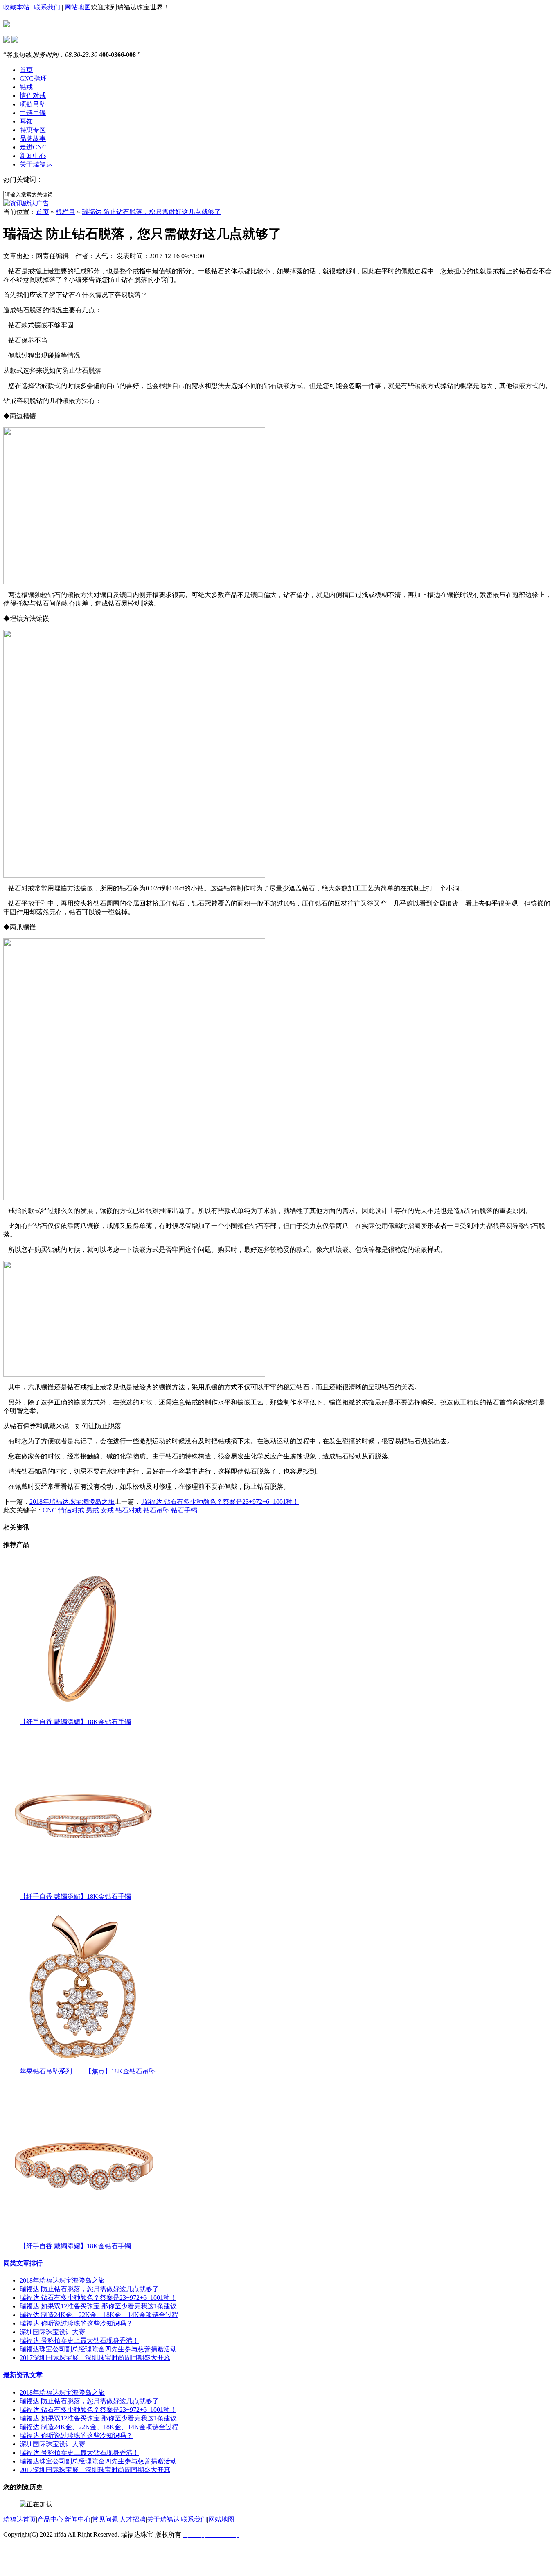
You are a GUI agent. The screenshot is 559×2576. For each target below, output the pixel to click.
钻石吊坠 (156, 1510)
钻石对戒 (128, 1510)
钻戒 (26, 87)
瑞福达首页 (20, 2519)
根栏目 (65, 212)
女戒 (107, 1510)
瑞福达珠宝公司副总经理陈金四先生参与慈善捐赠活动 (98, 2349)
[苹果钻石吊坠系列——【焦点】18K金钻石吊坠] (83, 2065)
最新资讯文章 (23, 2375)
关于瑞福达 (36, 164)
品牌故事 (33, 139)
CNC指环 (33, 78)
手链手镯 (33, 113)
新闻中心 (33, 156)
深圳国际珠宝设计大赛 (52, 2332)
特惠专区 (33, 130)
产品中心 (50, 2519)
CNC (50, 1510)
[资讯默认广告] (26, 203)
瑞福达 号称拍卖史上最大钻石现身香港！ (79, 2340)
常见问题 (105, 2519)
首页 (26, 70)
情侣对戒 (33, 96)
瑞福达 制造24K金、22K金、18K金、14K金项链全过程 (99, 2315)
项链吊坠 (33, 104)
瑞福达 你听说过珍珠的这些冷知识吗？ (76, 2323)
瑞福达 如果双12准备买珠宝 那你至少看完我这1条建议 (98, 2306)
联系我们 (47, 7)
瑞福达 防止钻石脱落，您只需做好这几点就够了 (151, 212)
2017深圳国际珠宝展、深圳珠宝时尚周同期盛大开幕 (95, 2358)
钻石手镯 (184, 1510)
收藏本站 (16, 7)
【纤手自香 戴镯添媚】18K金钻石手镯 (75, 1722)
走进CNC (33, 147)
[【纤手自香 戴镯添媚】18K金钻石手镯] (83, 1716)
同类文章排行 (23, 2263)
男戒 (92, 1510)
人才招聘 (133, 2519)
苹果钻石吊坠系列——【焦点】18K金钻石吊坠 (88, 2071)
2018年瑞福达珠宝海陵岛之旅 (72, 1502)
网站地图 (78, 7)
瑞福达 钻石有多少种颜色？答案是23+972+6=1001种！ (220, 1502)
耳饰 (26, 121)
